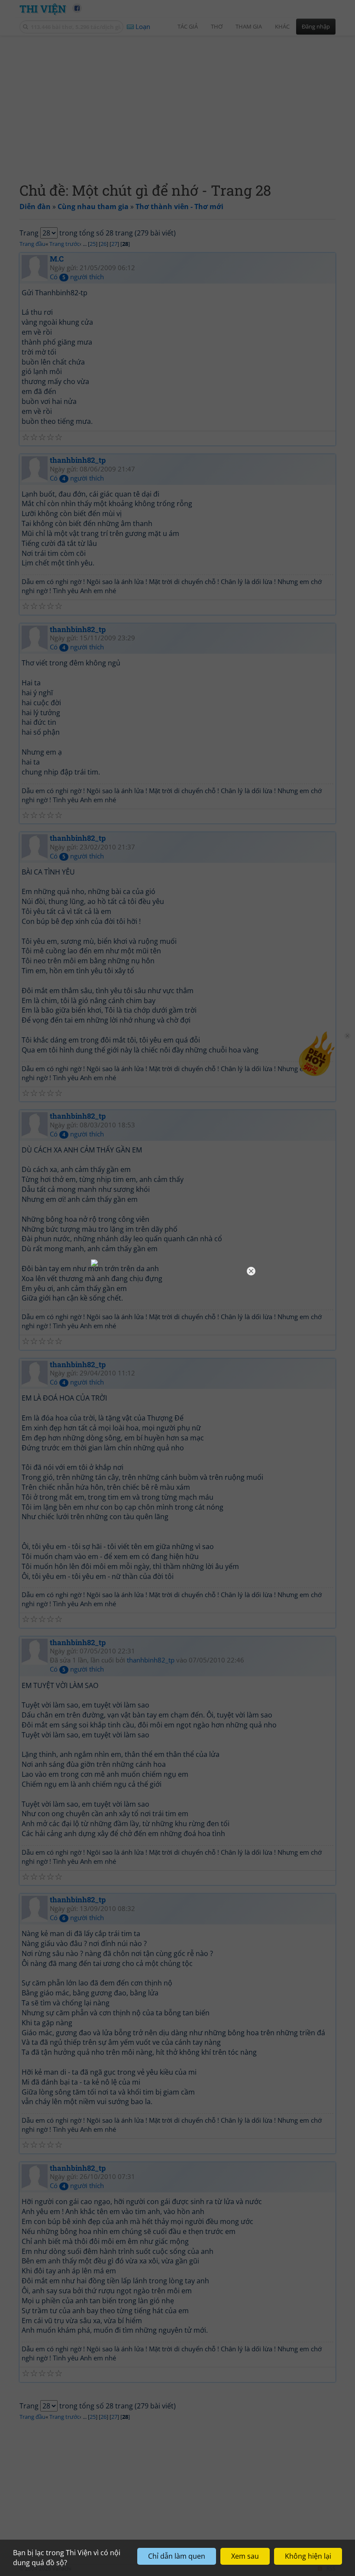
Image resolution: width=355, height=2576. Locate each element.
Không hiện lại (308, 2556)
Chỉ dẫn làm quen (177, 2556)
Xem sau (245, 2556)
